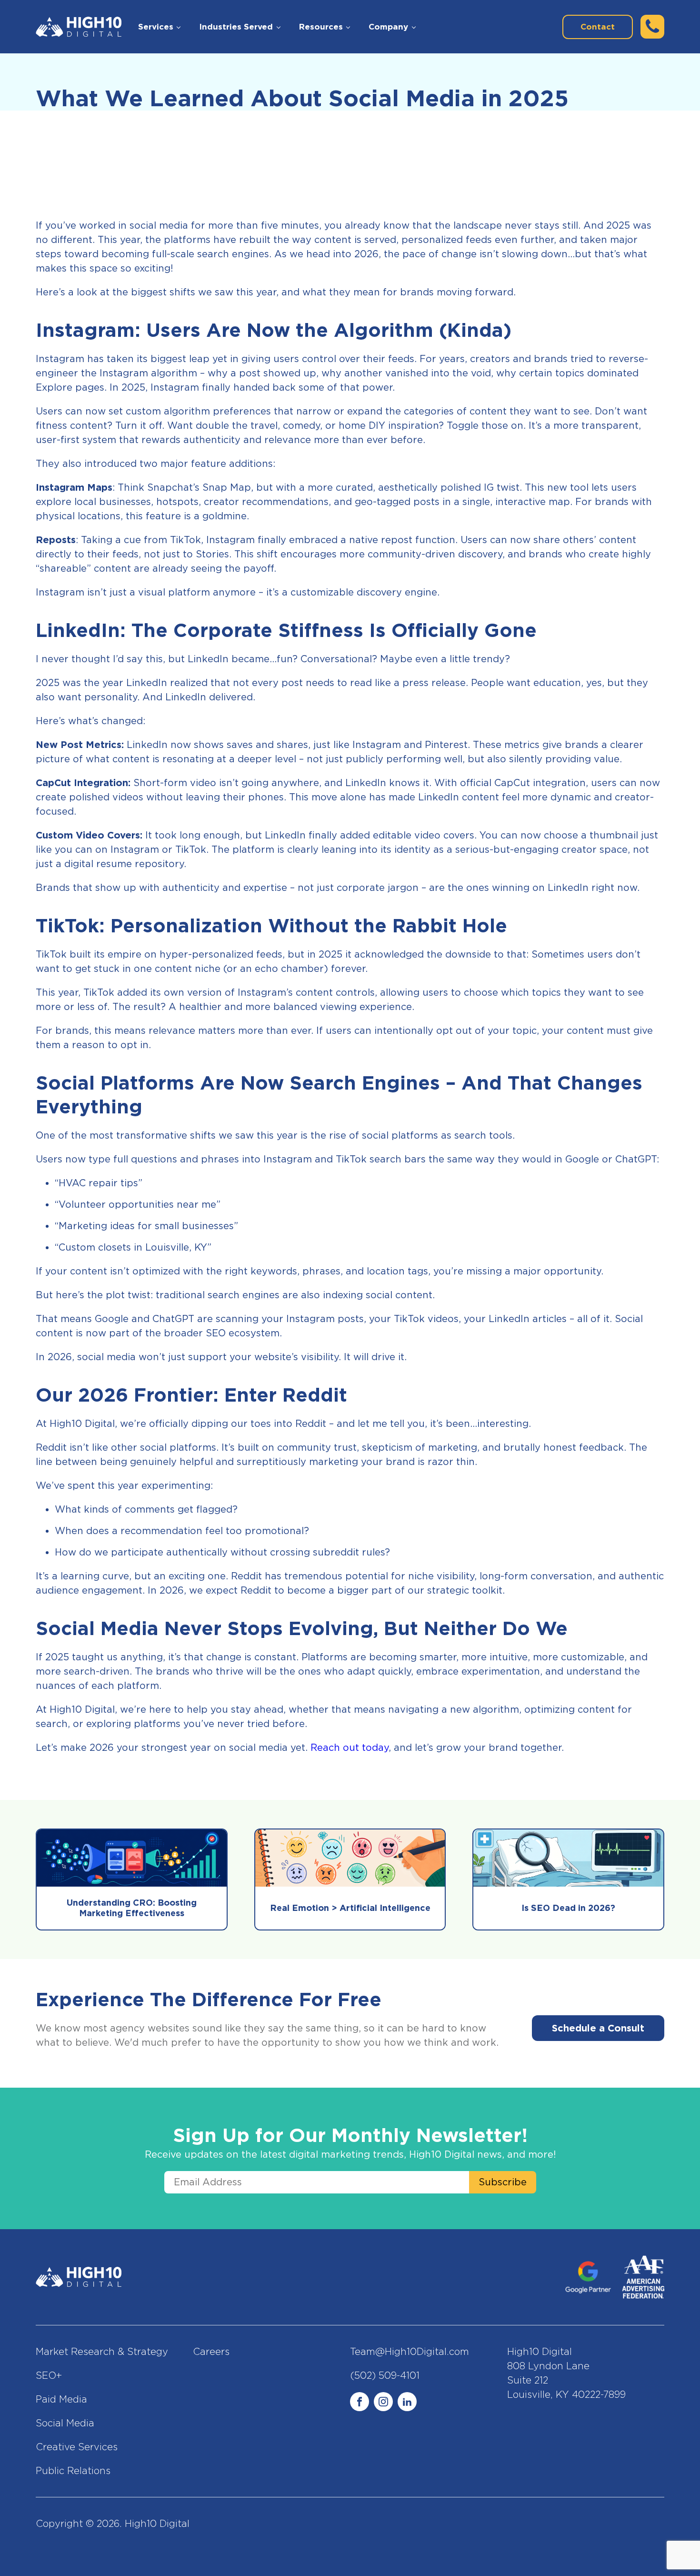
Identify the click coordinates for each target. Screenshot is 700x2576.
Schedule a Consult (598, 2028)
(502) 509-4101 (385, 2375)
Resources (321, 27)
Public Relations (73, 2471)
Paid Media (61, 2399)
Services (156, 27)
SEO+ (49, 2375)
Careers (211, 2352)
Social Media (65, 2423)
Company (388, 27)
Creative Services (77, 2447)
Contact (598, 27)
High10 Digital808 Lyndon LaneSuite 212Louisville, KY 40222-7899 (566, 2373)
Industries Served (236, 27)
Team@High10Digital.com (410, 2352)
